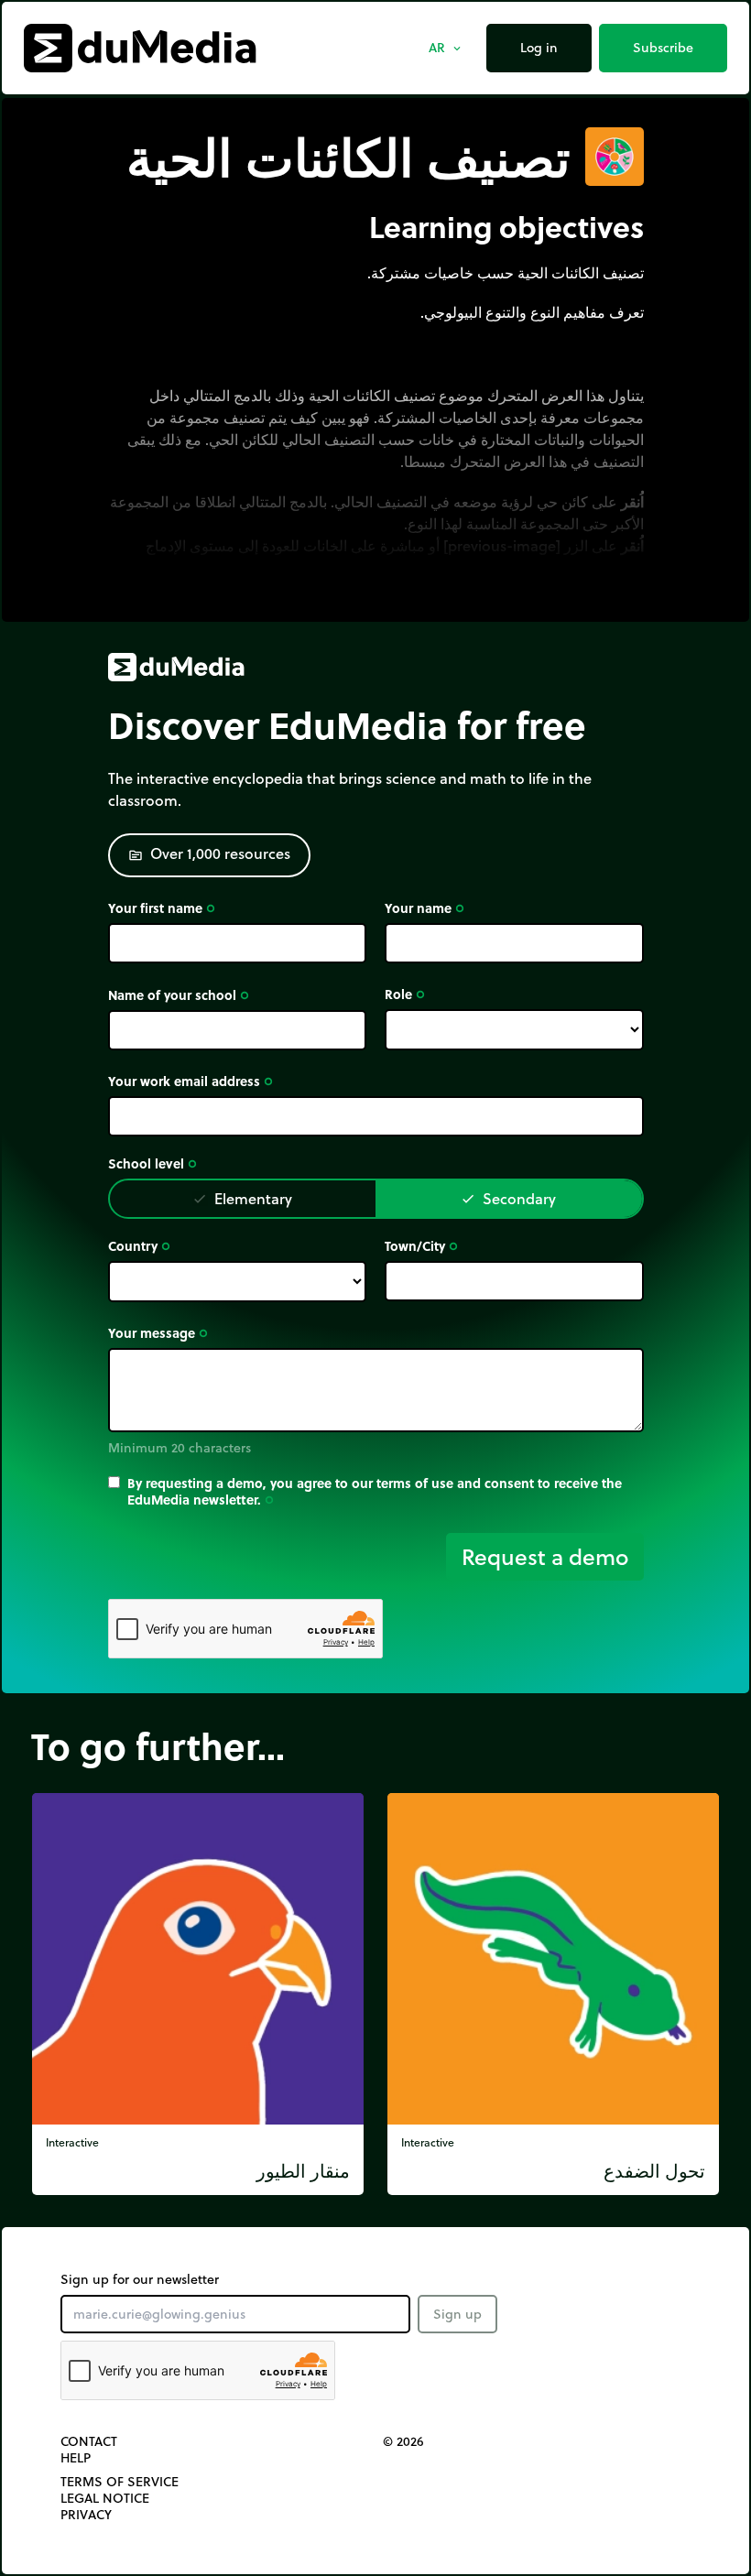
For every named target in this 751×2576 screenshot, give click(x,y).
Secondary (508, 1198)
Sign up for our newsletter (140, 2279)
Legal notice (105, 2498)
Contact (89, 2441)
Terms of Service (120, 2482)
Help (76, 2458)
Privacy (86, 2515)
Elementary (242, 1198)
